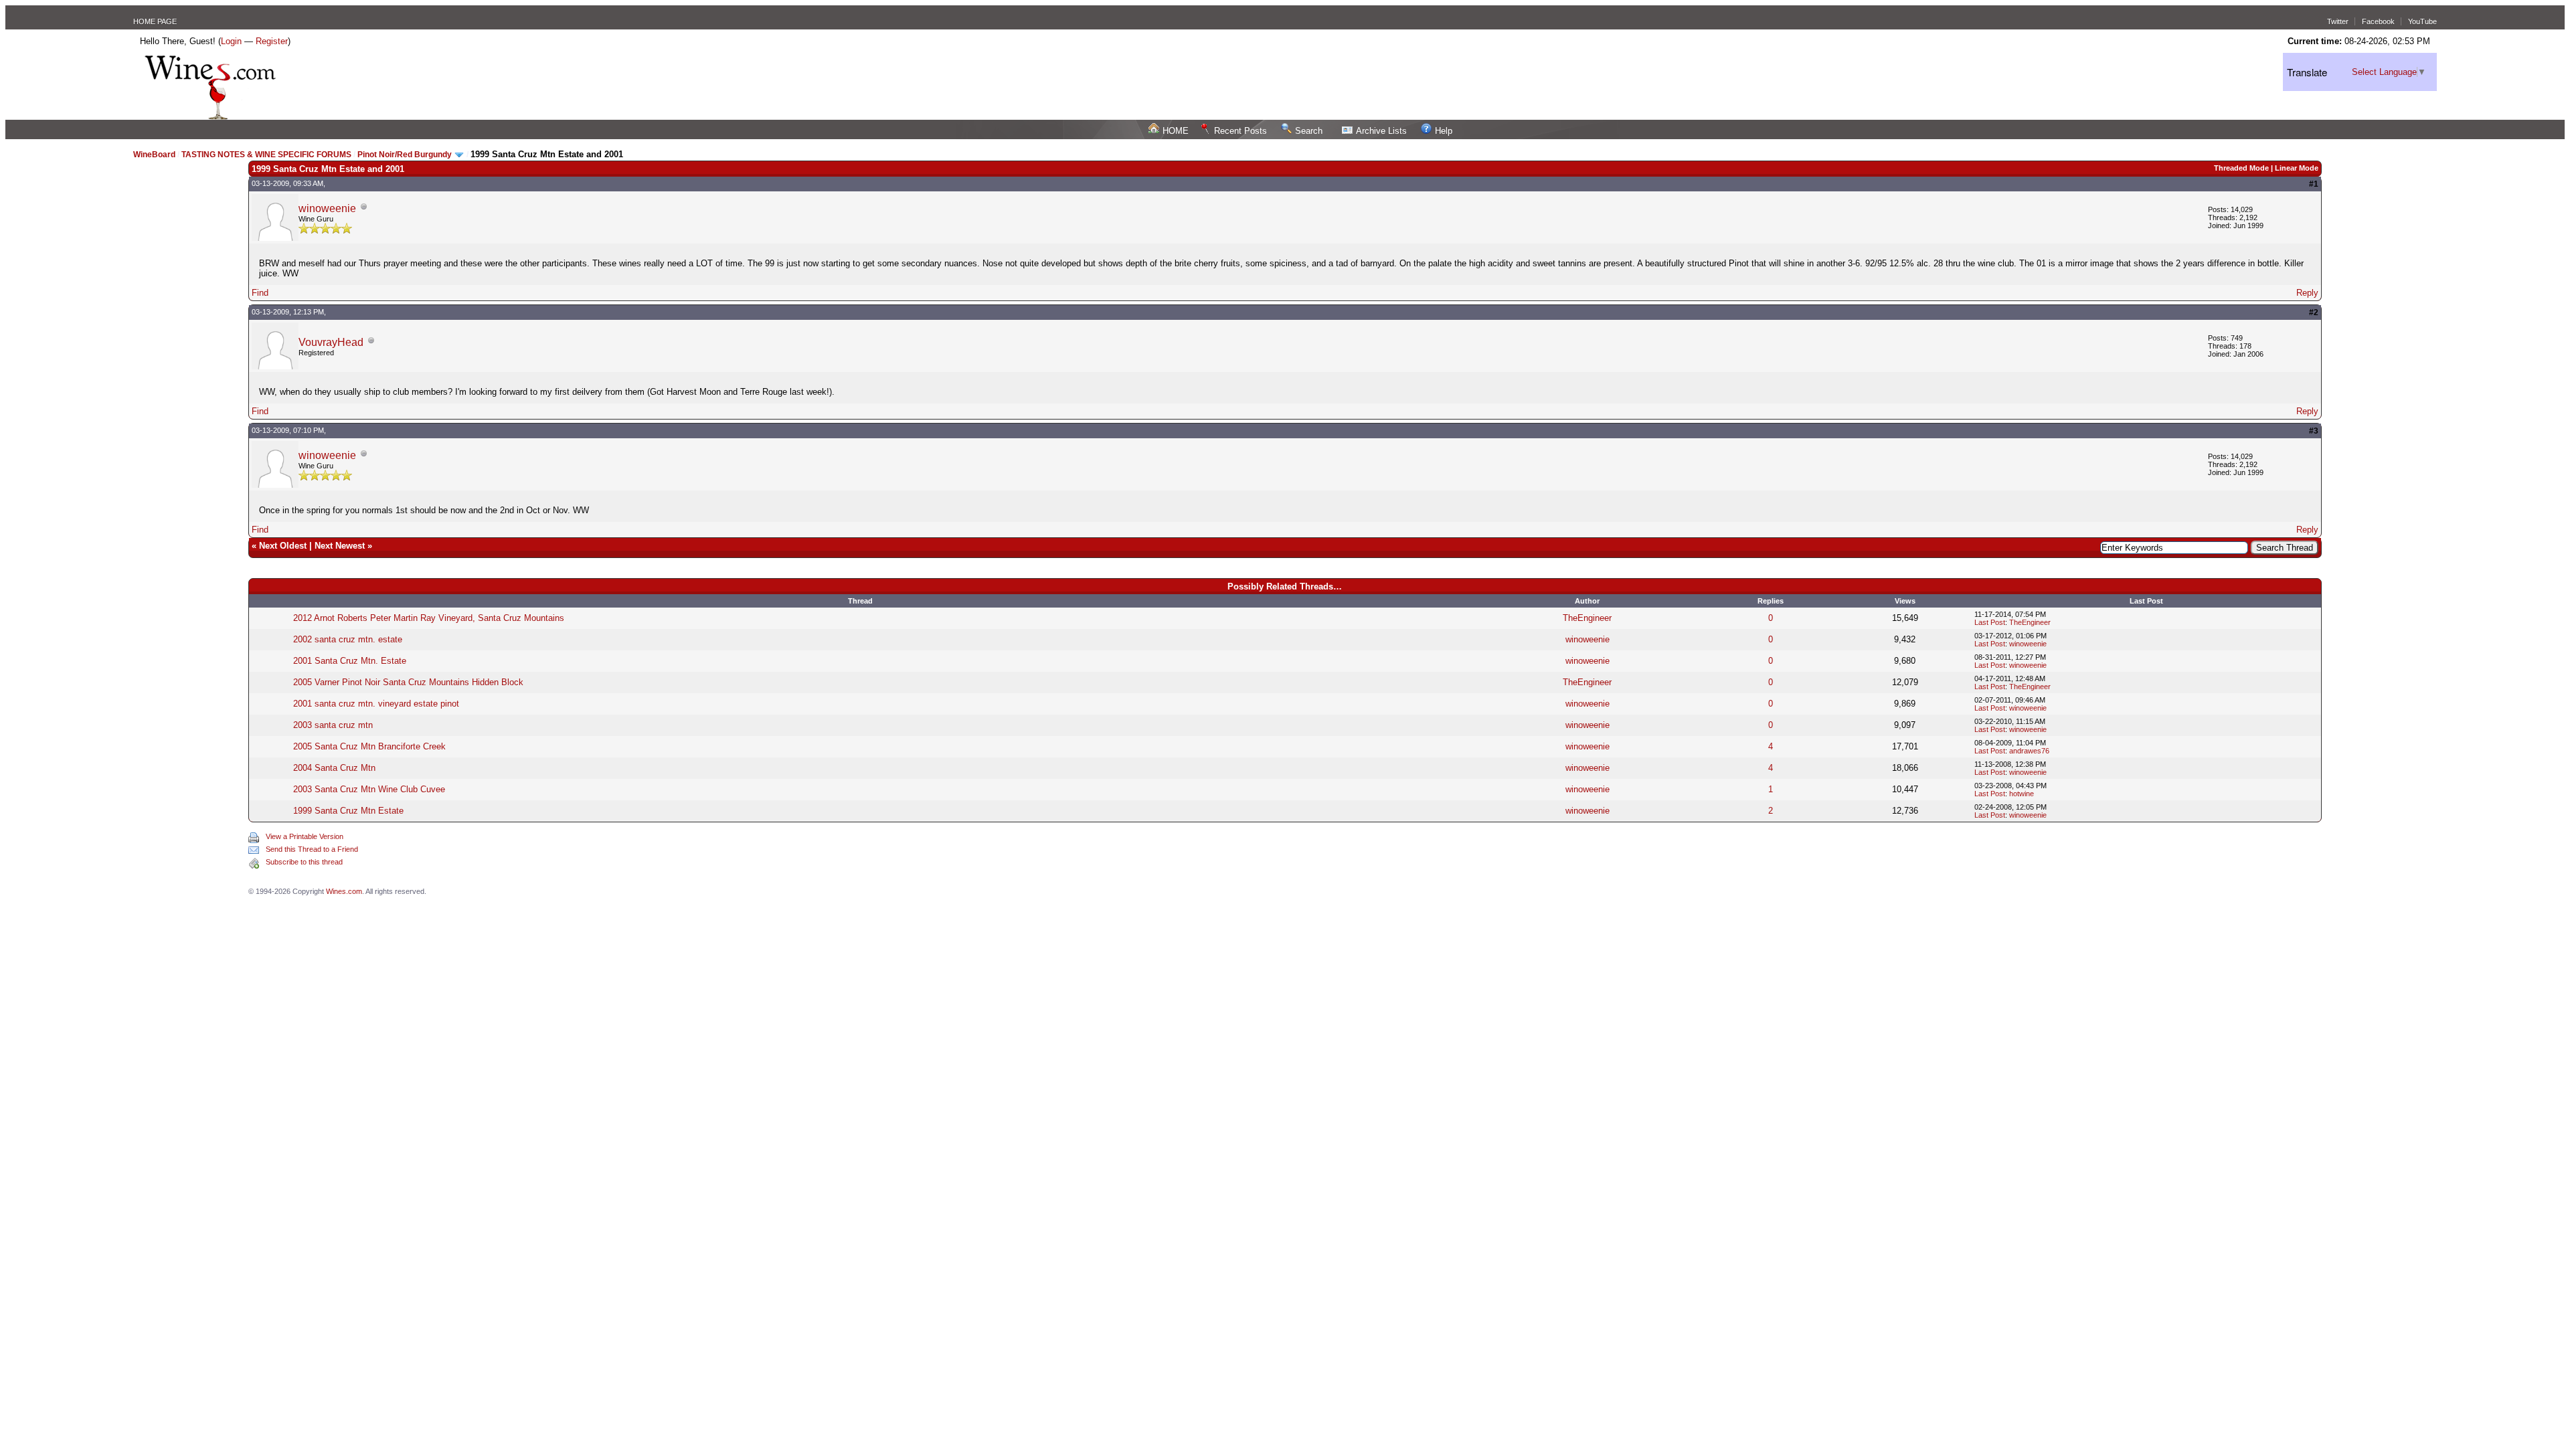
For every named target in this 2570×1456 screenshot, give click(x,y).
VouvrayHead (331, 342)
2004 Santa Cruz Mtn (334, 768)
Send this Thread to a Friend (312, 849)
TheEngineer (1587, 618)
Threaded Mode (2241, 168)
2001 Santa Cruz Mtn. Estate (350, 661)
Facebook (2378, 21)
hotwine (2022, 794)
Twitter (2338, 21)
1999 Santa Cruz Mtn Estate (348, 811)
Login (231, 41)
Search (1309, 131)
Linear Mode (2297, 168)
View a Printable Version (305, 836)
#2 (2314, 312)
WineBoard (154, 155)
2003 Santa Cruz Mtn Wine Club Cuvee (369, 789)
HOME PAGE (155, 21)
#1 (2314, 184)
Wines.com (344, 891)
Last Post (1990, 622)
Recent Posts (1240, 131)
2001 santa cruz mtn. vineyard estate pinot (376, 704)
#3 (2314, 431)
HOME (1176, 131)
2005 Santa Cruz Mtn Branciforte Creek (369, 746)
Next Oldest (283, 546)
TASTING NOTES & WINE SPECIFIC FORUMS (266, 155)
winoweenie (327, 208)
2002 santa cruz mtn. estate (348, 639)
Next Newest (340, 546)
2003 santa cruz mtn (333, 725)
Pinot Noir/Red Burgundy (406, 155)
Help (1444, 131)
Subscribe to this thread (304, 862)
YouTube (2422, 21)
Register (272, 41)
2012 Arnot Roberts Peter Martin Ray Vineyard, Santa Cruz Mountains (429, 618)
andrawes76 (2029, 751)
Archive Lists (1381, 131)
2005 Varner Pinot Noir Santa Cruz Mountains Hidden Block (408, 682)
